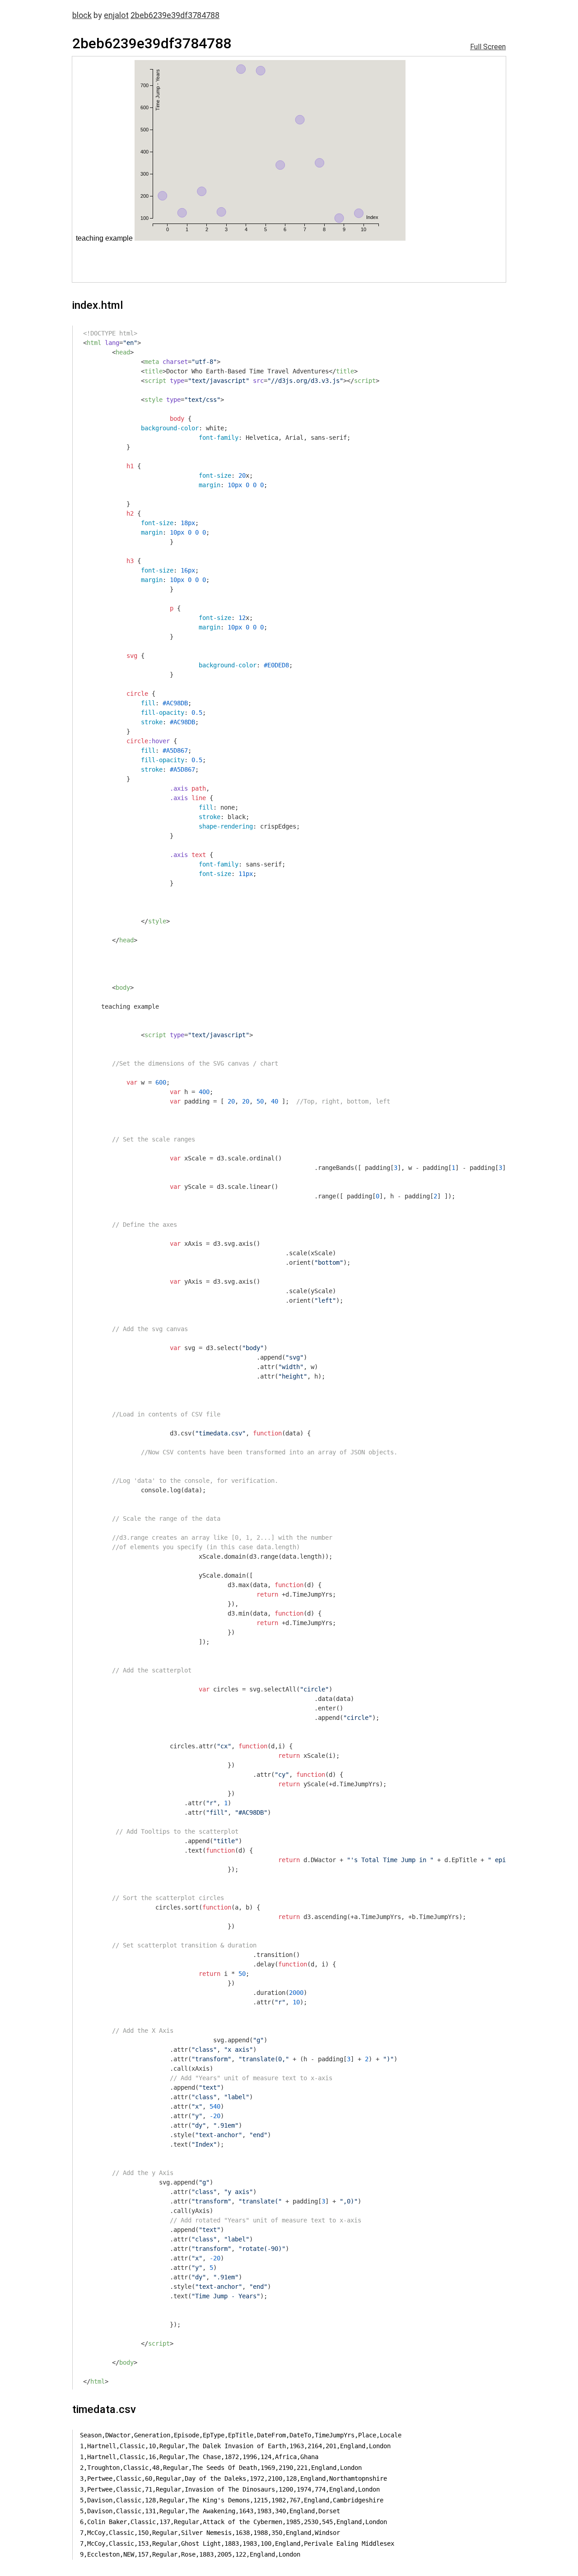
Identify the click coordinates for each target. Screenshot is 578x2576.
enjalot (116, 15)
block (82, 15)
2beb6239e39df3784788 (175, 15)
